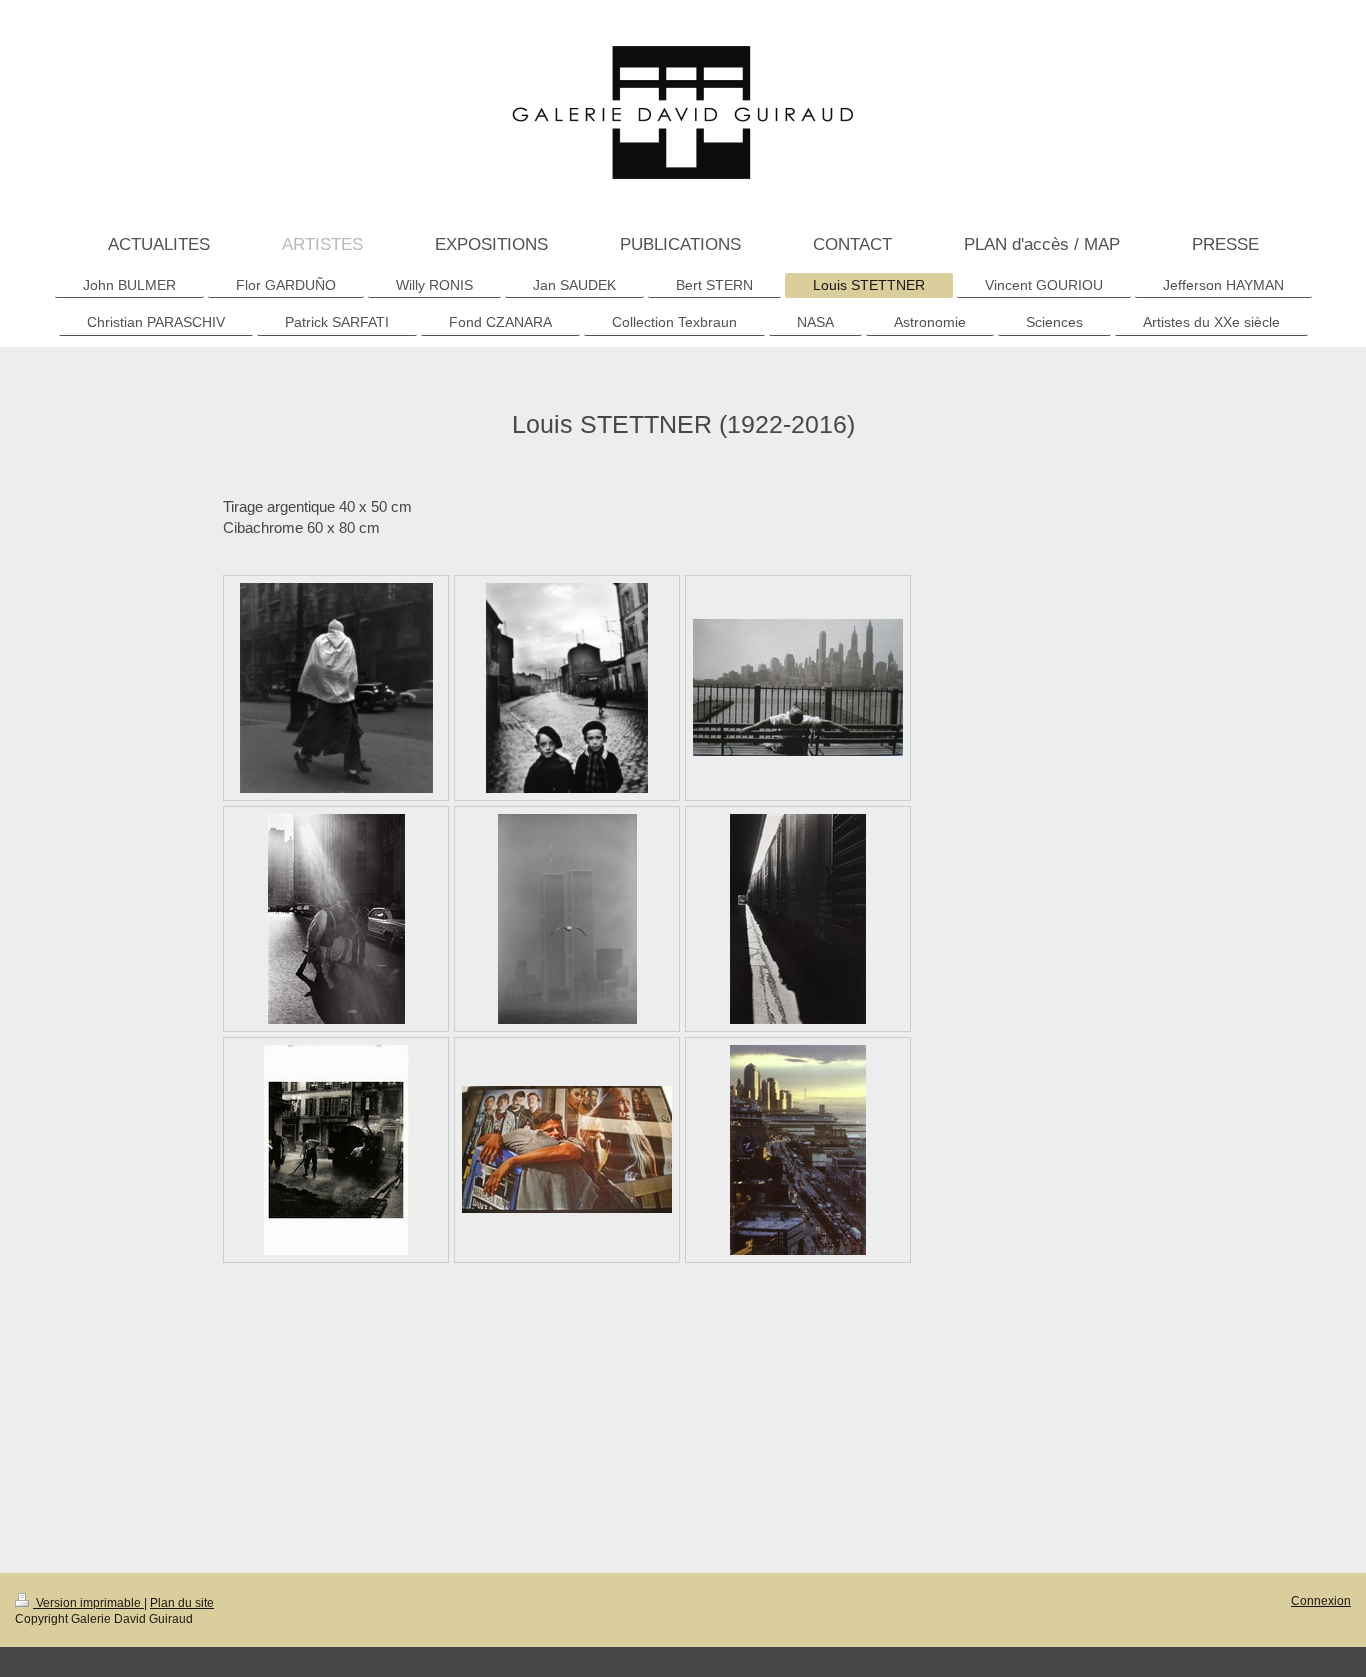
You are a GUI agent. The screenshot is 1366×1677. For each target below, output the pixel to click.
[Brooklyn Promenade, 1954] (798, 687)
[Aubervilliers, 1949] (567, 688)
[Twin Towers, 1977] (567, 919)
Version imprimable (88, 1602)
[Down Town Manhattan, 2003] (798, 1150)
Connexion (1321, 1600)
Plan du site (182, 1602)
